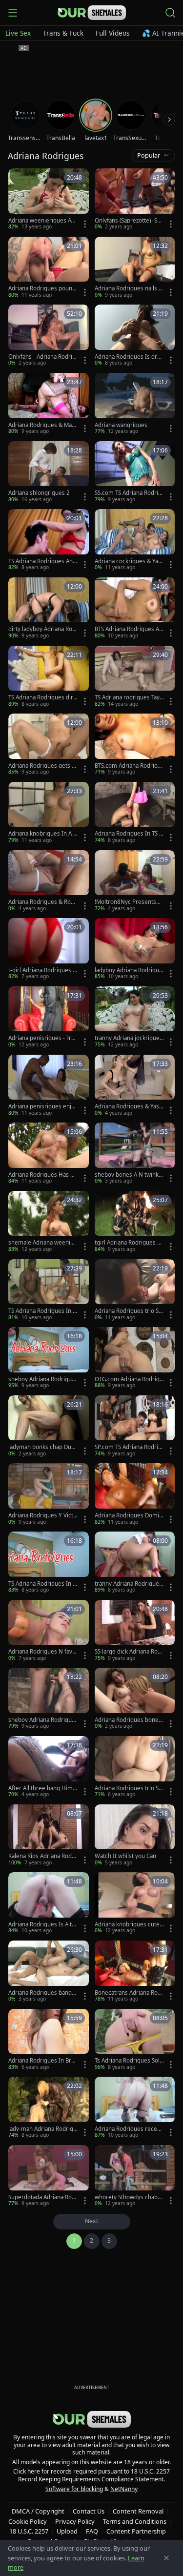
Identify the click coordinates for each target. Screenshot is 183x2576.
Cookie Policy (28, 2521)
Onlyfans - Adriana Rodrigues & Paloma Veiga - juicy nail (43, 357)
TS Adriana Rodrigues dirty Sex (42, 697)
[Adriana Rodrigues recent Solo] (135, 2108)
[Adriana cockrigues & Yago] (135, 540)
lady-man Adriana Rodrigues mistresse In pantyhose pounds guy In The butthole (42, 2129)
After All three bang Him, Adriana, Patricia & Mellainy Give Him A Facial (42, 1788)
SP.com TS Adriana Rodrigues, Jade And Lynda (128, 1447)
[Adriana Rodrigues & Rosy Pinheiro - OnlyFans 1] (49, 881)
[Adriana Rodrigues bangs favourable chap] (49, 1972)
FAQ (92, 2531)
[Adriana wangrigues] (135, 404)
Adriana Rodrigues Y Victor (42, 1515)
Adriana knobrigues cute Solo (129, 1924)
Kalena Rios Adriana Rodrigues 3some (42, 1856)
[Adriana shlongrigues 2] (49, 472)
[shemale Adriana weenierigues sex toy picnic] (49, 1222)
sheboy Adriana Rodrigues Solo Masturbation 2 (42, 1379)
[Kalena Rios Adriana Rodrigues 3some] (49, 1836)
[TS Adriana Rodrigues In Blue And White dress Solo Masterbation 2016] (49, 1563)
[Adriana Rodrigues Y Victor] (49, 1494)
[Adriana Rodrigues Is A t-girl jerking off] (49, 1903)
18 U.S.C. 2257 (29, 2531)
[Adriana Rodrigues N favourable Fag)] (49, 1631)
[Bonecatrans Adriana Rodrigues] (135, 1972)
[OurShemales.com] (92, 13)
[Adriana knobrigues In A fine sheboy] (49, 813)
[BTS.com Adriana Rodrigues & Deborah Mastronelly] (135, 745)
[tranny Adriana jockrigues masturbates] (135, 1018)
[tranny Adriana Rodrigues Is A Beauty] (135, 1563)
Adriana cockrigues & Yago (128, 561)
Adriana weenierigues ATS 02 (42, 221)
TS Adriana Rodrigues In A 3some (42, 1311)
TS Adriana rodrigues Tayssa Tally (129, 697)
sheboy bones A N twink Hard (127, 1175)
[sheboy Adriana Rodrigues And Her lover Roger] (49, 1699)
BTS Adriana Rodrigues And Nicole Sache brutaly (129, 629)
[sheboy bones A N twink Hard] (135, 1154)
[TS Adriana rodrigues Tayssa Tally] (135, 677)
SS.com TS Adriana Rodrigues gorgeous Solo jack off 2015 (129, 493)
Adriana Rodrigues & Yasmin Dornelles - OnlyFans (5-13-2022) (128, 1106)
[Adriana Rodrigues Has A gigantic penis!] (49, 1154)
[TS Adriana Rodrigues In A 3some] (49, 1290)
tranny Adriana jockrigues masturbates (129, 1038)
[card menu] (85, 224)
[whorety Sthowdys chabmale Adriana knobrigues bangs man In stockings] (135, 2176)
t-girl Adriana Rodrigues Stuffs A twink (43, 970)
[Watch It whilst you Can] (135, 1836)
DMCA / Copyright (38, 2511)
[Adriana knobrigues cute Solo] (135, 1903)
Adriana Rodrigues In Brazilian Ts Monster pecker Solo (43, 2061)
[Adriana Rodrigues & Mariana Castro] (49, 404)
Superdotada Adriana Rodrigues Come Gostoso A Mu (43, 2197)
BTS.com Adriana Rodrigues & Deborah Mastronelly (129, 766)
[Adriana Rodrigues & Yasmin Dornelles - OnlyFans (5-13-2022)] (135, 1086)
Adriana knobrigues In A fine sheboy (42, 834)
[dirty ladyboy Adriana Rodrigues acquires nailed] (49, 609)
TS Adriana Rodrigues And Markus (42, 561)
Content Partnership (136, 2531)
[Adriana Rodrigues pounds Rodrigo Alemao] (49, 268)
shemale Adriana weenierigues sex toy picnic (43, 1243)
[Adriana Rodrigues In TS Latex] (135, 813)
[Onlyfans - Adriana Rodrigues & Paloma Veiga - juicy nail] (49, 336)
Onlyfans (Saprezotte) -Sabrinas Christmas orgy (129, 221)
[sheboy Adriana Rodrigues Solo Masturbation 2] (49, 1358)
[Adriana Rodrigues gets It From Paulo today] (49, 745)
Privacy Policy (75, 2521)
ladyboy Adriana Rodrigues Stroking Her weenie (129, 970)
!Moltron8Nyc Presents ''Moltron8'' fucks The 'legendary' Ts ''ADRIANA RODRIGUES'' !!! (129, 902)
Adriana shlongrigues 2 (39, 493)
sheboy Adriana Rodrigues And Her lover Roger (42, 1720)
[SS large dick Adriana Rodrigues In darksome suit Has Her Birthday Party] (135, 1631)
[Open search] (170, 13)
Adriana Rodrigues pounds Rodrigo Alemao (42, 288)
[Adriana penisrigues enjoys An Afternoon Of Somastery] (49, 1086)
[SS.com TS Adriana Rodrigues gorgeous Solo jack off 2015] (135, 472)
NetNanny (124, 2489)
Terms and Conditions (135, 2521)
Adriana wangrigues (121, 425)
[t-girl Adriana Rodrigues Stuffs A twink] (49, 949)
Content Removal (138, 2511)
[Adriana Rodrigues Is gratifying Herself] (135, 336)
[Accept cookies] (166, 2558)
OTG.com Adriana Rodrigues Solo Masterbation (129, 1379)
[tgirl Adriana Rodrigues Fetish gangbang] (135, 1222)
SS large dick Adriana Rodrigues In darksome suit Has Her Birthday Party (129, 1652)
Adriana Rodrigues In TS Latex (128, 834)
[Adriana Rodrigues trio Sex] (135, 1290)
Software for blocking (74, 2489)
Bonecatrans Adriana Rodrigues (129, 1993)
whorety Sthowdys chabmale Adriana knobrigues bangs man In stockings (129, 2197)
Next (92, 2221)
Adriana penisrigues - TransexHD (43, 1038)
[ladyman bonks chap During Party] (49, 1427)
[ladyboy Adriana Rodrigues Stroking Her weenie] (135, 949)
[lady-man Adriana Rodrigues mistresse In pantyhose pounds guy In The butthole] (49, 2108)
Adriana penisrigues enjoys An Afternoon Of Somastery (43, 1106)
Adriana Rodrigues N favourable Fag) (42, 1652)
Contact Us (89, 2511)
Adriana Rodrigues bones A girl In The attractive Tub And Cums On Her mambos (129, 1720)
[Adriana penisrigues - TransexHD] (49, 1018)
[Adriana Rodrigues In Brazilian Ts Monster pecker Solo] (49, 2040)
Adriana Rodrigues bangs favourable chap (41, 1993)
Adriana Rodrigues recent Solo (129, 2129)
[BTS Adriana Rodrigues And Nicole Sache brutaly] (135, 609)
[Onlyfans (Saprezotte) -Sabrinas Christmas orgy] (135, 200)
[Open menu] (13, 13)
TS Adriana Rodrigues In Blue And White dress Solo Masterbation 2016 (43, 1584)
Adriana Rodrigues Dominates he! (129, 1515)
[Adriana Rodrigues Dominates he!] (135, 1494)
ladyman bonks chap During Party (42, 1447)
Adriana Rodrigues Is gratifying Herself (129, 357)
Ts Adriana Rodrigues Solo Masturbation (129, 2061)
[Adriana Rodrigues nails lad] (135, 268)
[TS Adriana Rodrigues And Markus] (49, 540)
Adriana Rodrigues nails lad (129, 288)
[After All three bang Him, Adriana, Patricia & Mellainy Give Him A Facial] (49, 1767)
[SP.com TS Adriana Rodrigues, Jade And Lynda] (135, 1427)
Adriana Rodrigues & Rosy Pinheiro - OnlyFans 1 (42, 902)
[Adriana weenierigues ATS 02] (49, 200)
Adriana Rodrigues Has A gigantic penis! (41, 1175)
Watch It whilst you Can (125, 1856)
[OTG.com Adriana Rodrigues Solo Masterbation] (135, 1358)
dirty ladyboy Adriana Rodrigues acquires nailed (42, 629)
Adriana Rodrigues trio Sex (128, 1311)
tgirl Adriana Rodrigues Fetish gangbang (129, 1243)
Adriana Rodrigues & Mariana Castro (42, 425)
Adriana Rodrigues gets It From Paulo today (42, 766)
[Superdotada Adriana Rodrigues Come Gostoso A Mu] (49, 2176)
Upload (67, 2531)
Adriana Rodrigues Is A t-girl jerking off (43, 1924)
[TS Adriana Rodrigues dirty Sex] (49, 677)
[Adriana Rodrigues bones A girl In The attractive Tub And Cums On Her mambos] (135, 1699)
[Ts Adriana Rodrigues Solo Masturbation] (135, 2040)
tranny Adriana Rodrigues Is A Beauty (128, 1584)
